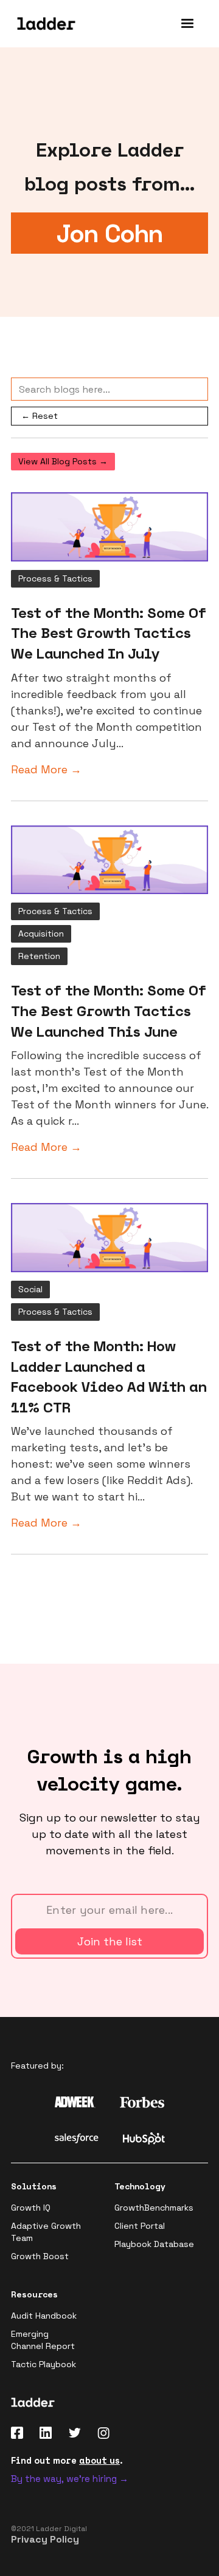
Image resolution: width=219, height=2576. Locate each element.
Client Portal (140, 2226)
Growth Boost (40, 2256)
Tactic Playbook (43, 2364)
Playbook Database (154, 2244)
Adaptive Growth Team (46, 2232)
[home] (43, 24)
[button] (187, 24)
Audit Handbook (44, 2316)
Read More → (46, 769)
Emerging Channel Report (43, 2340)
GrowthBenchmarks (154, 2208)
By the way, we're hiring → (70, 2479)
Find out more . (67, 2460)
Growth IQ (31, 2208)
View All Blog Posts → (63, 461)
